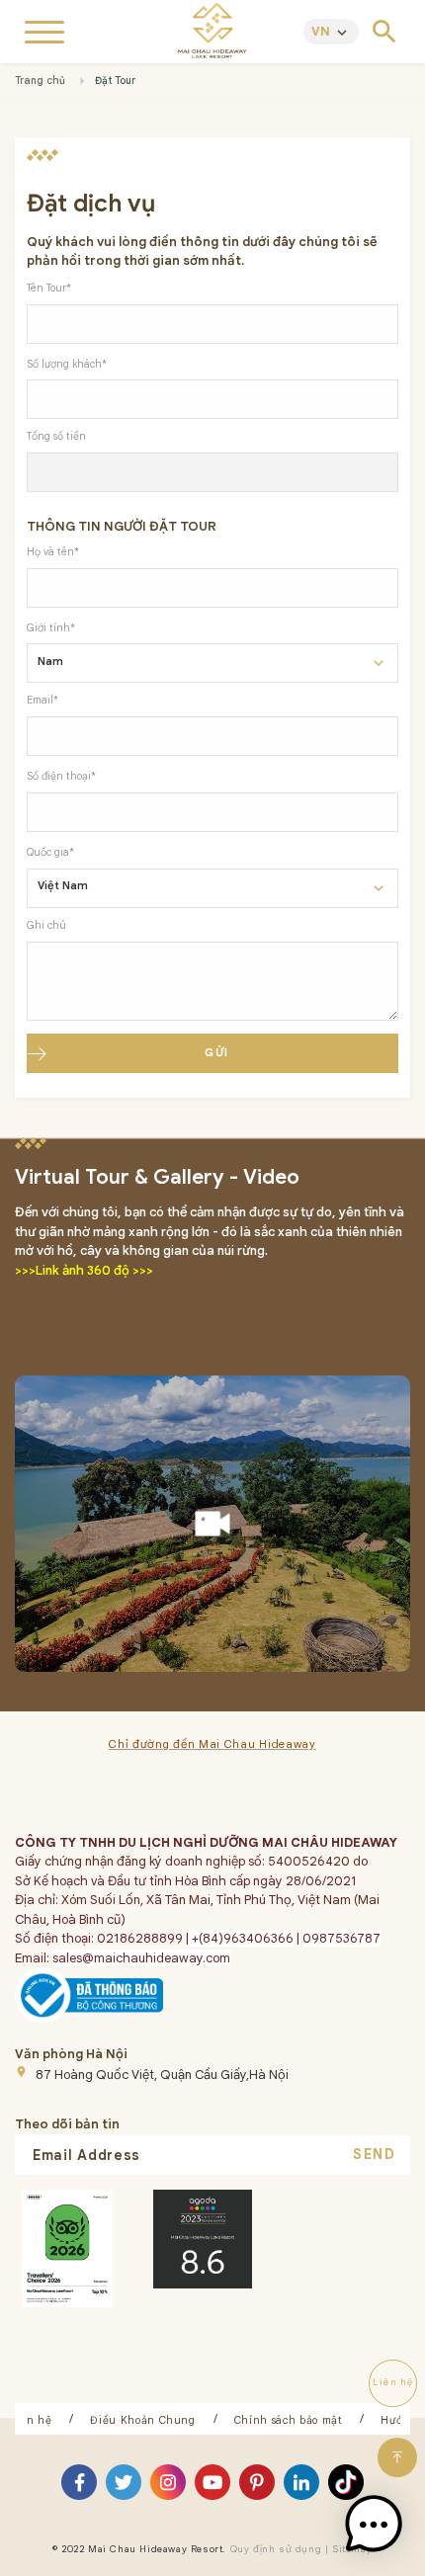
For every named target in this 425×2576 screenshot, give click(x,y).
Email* (42, 700)
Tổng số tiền (56, 436)
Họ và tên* (53, 552)
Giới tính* (51, 628)
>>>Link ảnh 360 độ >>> (84, 1270)
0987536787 (341, 1938)
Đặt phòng (212, 2555)
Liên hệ (31, 2420)
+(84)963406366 (241, 1938)
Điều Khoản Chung (142, 2420)
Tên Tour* (49, 288)
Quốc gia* (50, 852)
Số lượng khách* (67, 364)
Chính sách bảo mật (289, 2420)
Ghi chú (46, 925)
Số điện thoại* (61, 776)
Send (374, 2154)
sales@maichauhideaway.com (141, 1958)
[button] (374, 2525)
